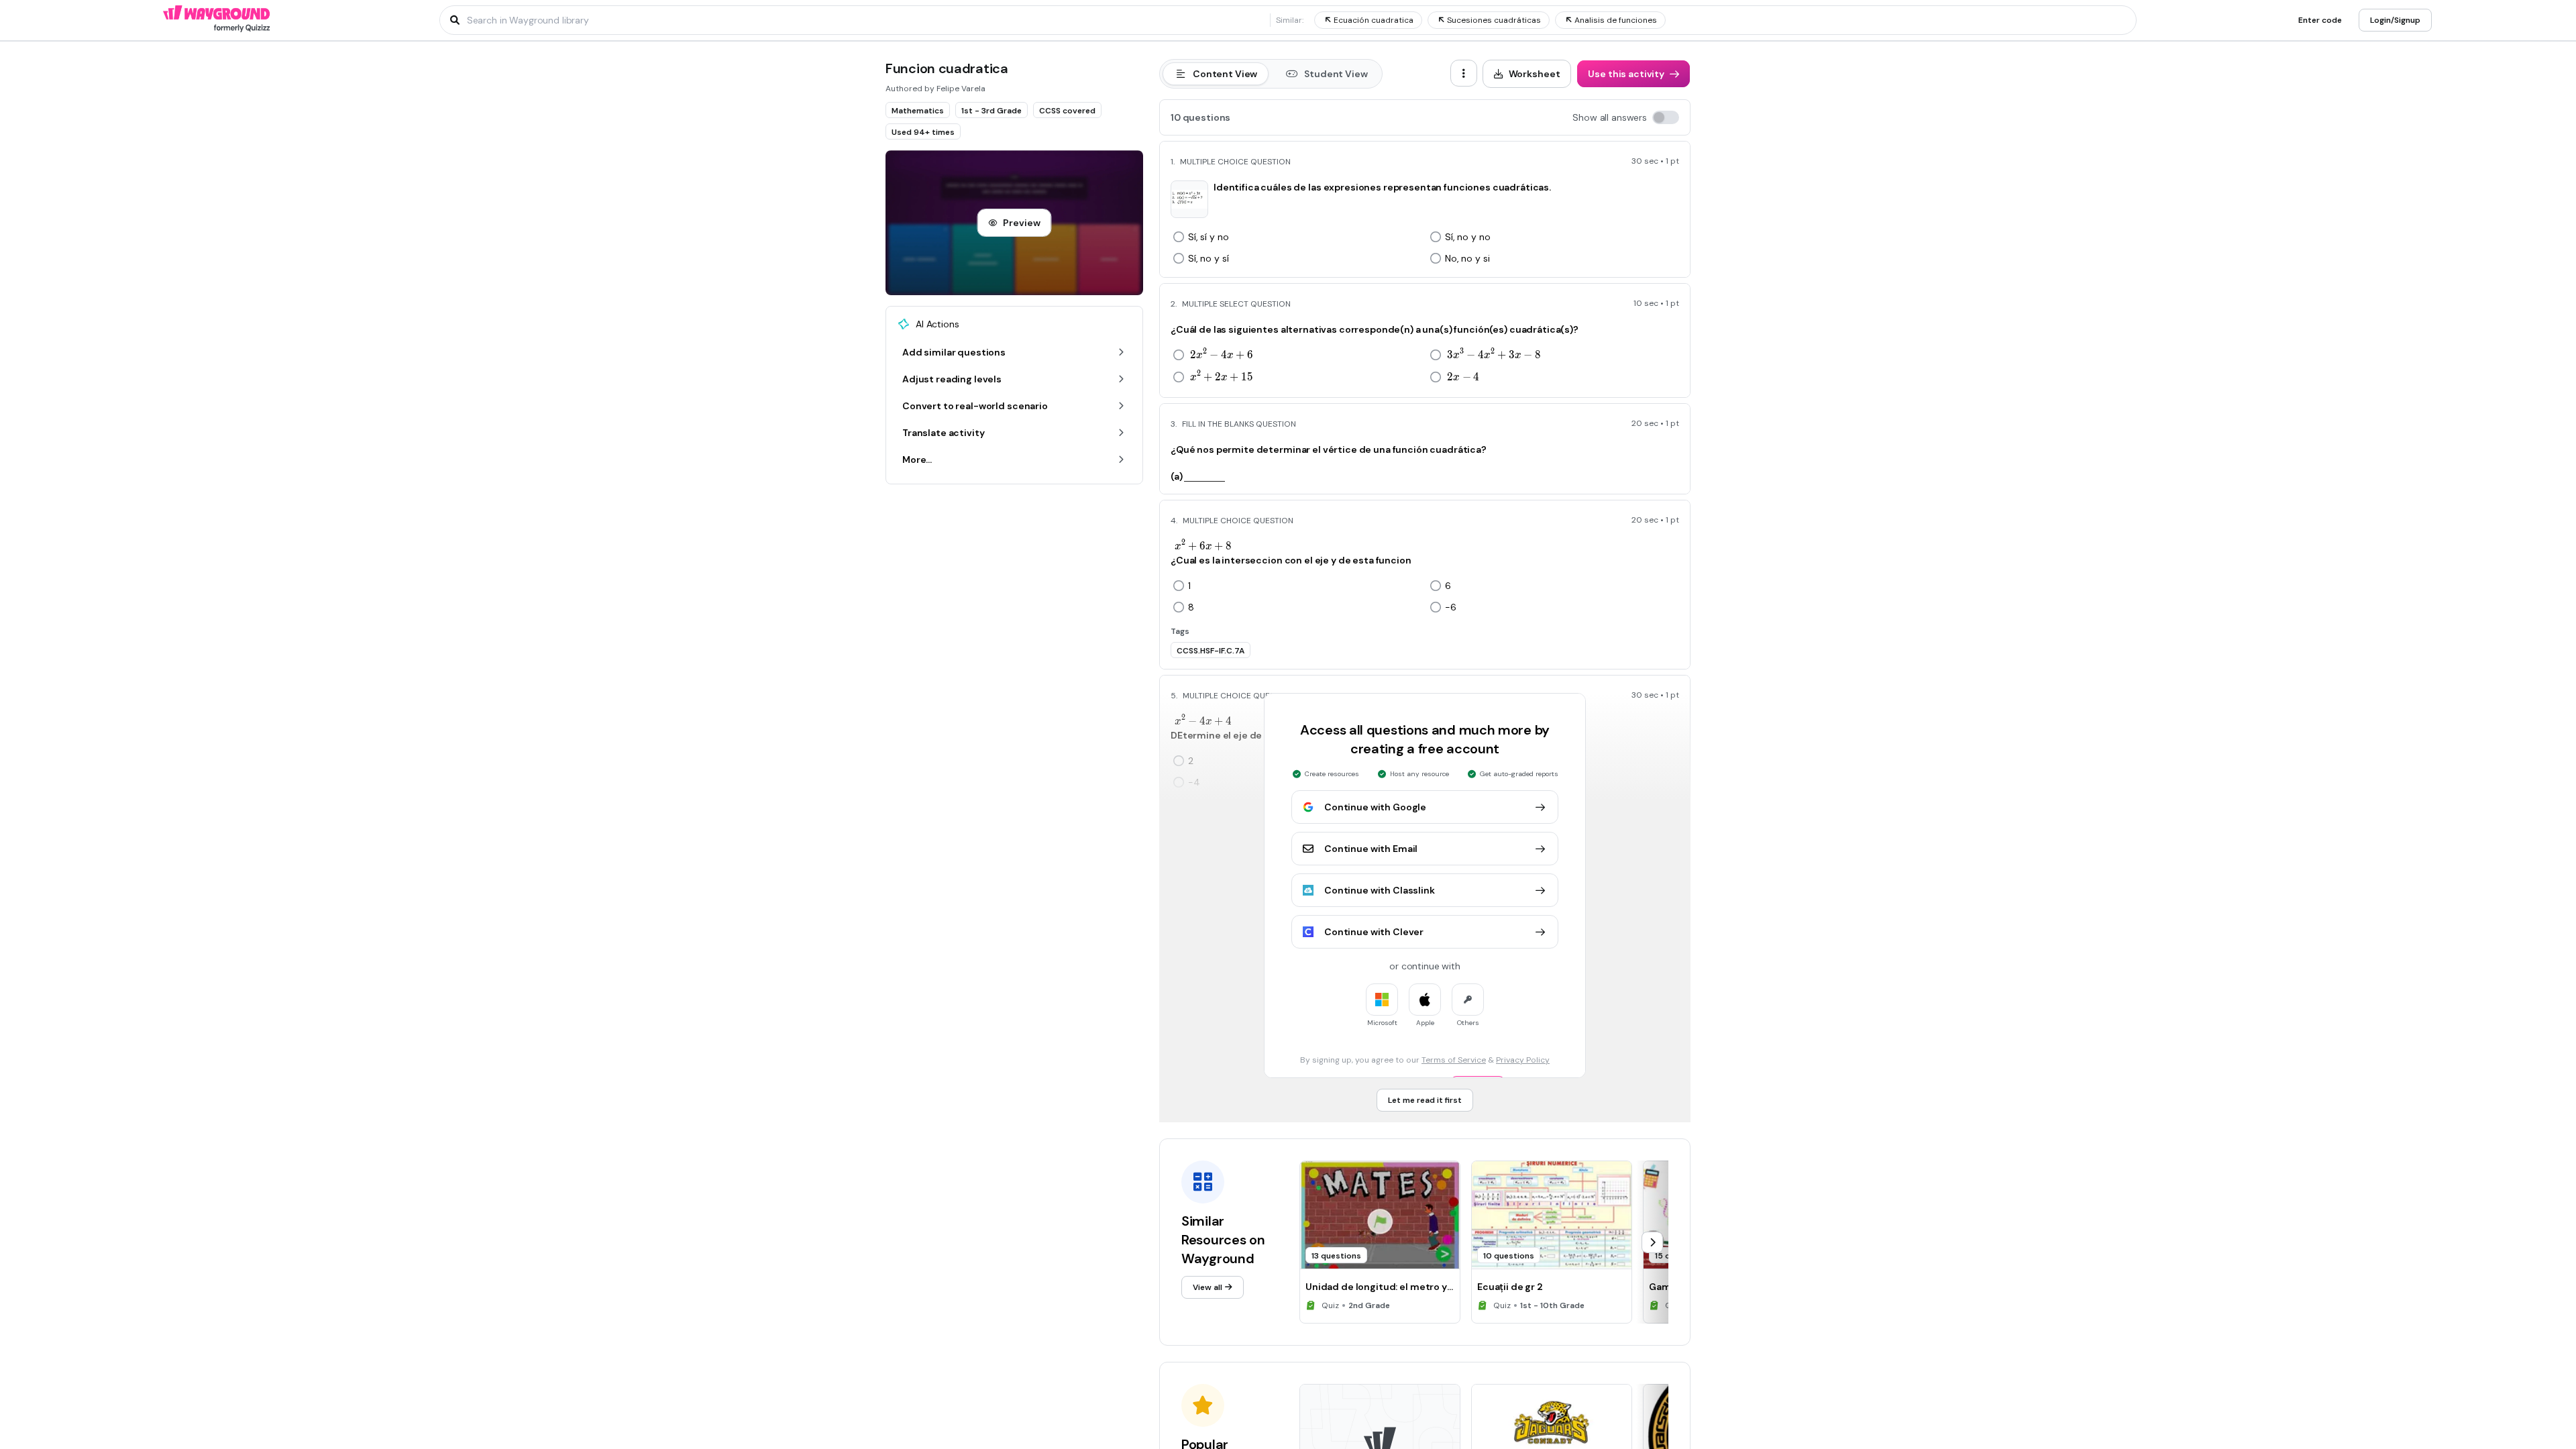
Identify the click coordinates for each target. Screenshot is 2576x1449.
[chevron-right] (1652, 1242)
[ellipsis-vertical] (1464, 73)
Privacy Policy (1523, 1060)
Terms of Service (1454, 1060)
